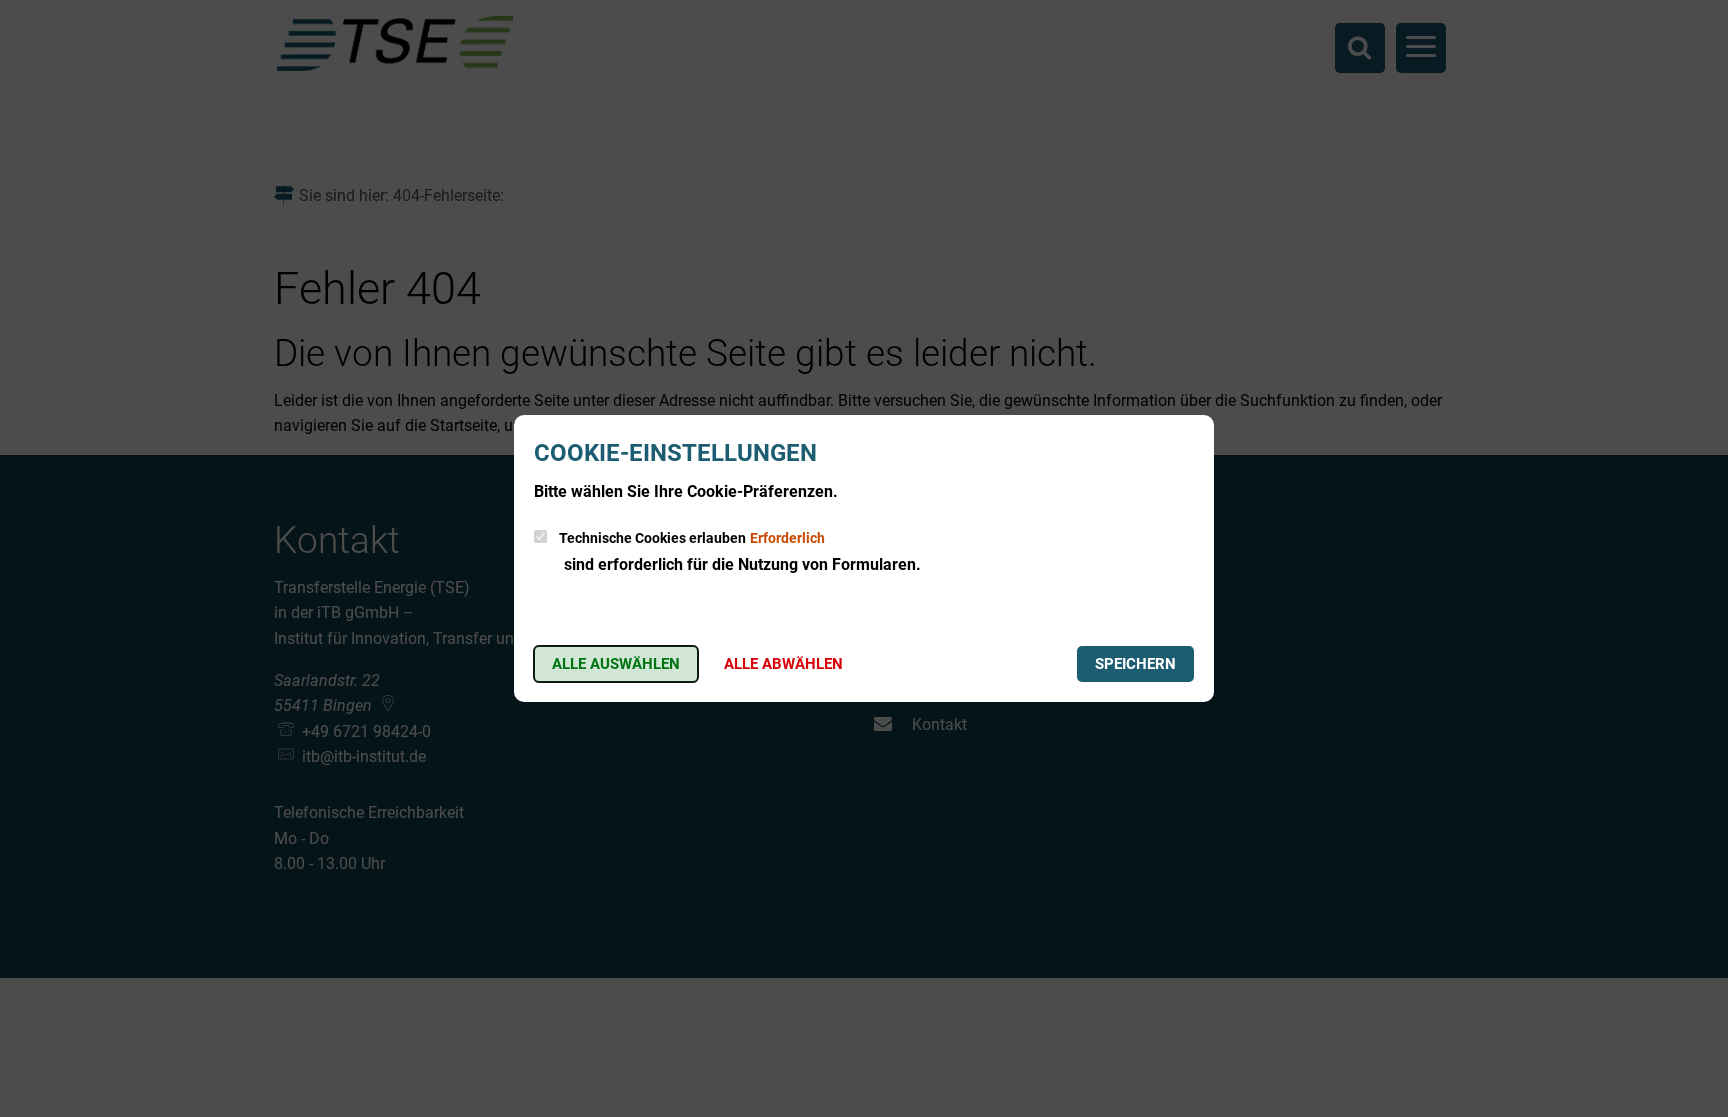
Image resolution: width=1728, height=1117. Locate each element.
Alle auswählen (616, 664)
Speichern (1135, 664)
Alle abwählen (783, 664)
